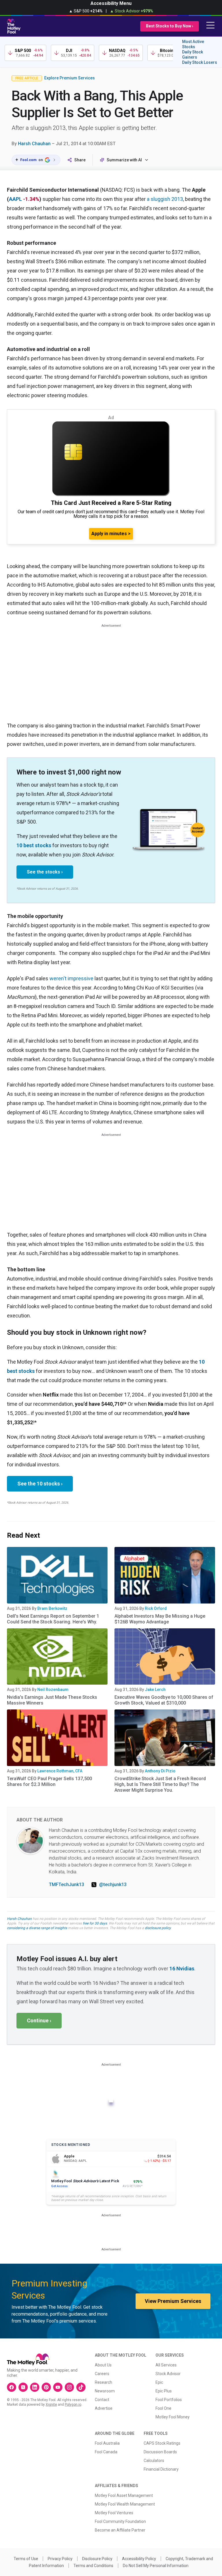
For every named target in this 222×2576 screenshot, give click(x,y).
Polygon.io (73, 2405)
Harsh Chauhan (34, 144)
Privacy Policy (60, 2559)
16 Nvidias (182, 1969)
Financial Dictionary (161, 2469)
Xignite (51, 2405)
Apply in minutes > (111, 534)
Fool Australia (107, 2443)
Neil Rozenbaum (53, 1690)
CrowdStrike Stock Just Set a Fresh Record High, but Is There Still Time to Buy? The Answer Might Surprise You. (160, 1784)
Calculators (154, 2461)
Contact (102, 2400)
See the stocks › (45, 872)
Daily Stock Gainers (193, 55)
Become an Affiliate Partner (120, 2530)
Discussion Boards (160, 2452)
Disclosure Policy (97, 2559)
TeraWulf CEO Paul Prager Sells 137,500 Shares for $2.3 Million (49, 1781)
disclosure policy (158, 1928)
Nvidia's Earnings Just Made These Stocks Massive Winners (52, 1700)
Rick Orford (156, 1608)
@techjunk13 (113, 1885)
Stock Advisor (168, 2374)
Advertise (104, 2408)
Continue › (39, 2020)
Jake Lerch (155, 1690)
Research (103, 2382)
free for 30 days (95, 1923)
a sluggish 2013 (165, 199)
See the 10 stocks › (40, 1484)
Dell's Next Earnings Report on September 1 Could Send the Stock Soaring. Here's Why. (53, 1619)
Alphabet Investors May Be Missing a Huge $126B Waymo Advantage (160, 1619)
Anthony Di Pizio (160, 1771)
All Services (166, 2365)
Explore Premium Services (70, 78)
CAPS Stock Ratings (162, 2443)
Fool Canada (106, 2452)
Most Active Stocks (193, 44)
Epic (159, 2382)
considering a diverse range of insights (37, 1928)
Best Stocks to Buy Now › (170, 26)
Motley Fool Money (173, 2417)
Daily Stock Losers (200, 62)
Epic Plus (164, 2391)
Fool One (163, 2408)
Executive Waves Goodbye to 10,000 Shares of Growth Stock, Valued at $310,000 (164, 1700)
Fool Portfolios (169, 2400)
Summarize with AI (124, 160)
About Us (103, 2365)
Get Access (59, 2186)
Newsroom (105, 2391)
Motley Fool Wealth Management (125, 2504)
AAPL (15, 199)
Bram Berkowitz (52, 1608)
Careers (102, 2374)
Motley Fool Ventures (114, 2513)
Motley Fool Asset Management (124, 2495)
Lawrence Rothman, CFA (60, 1771)
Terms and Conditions (93, 2566)
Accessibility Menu (111, 3)
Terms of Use (26, 2559)
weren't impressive (71, 978)
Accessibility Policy (139, 2559)
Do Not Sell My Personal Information (156, 2566)
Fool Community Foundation (120, 2521)
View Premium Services (173, 2301)
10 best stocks (34, 845)
